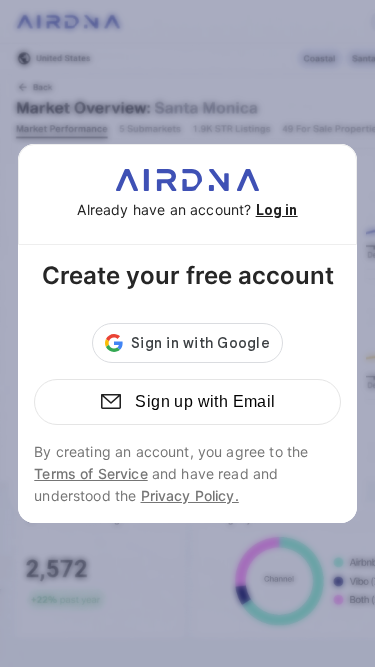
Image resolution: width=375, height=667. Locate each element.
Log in (277, 210)
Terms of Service (90, 473)
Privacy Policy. (190, 495)
